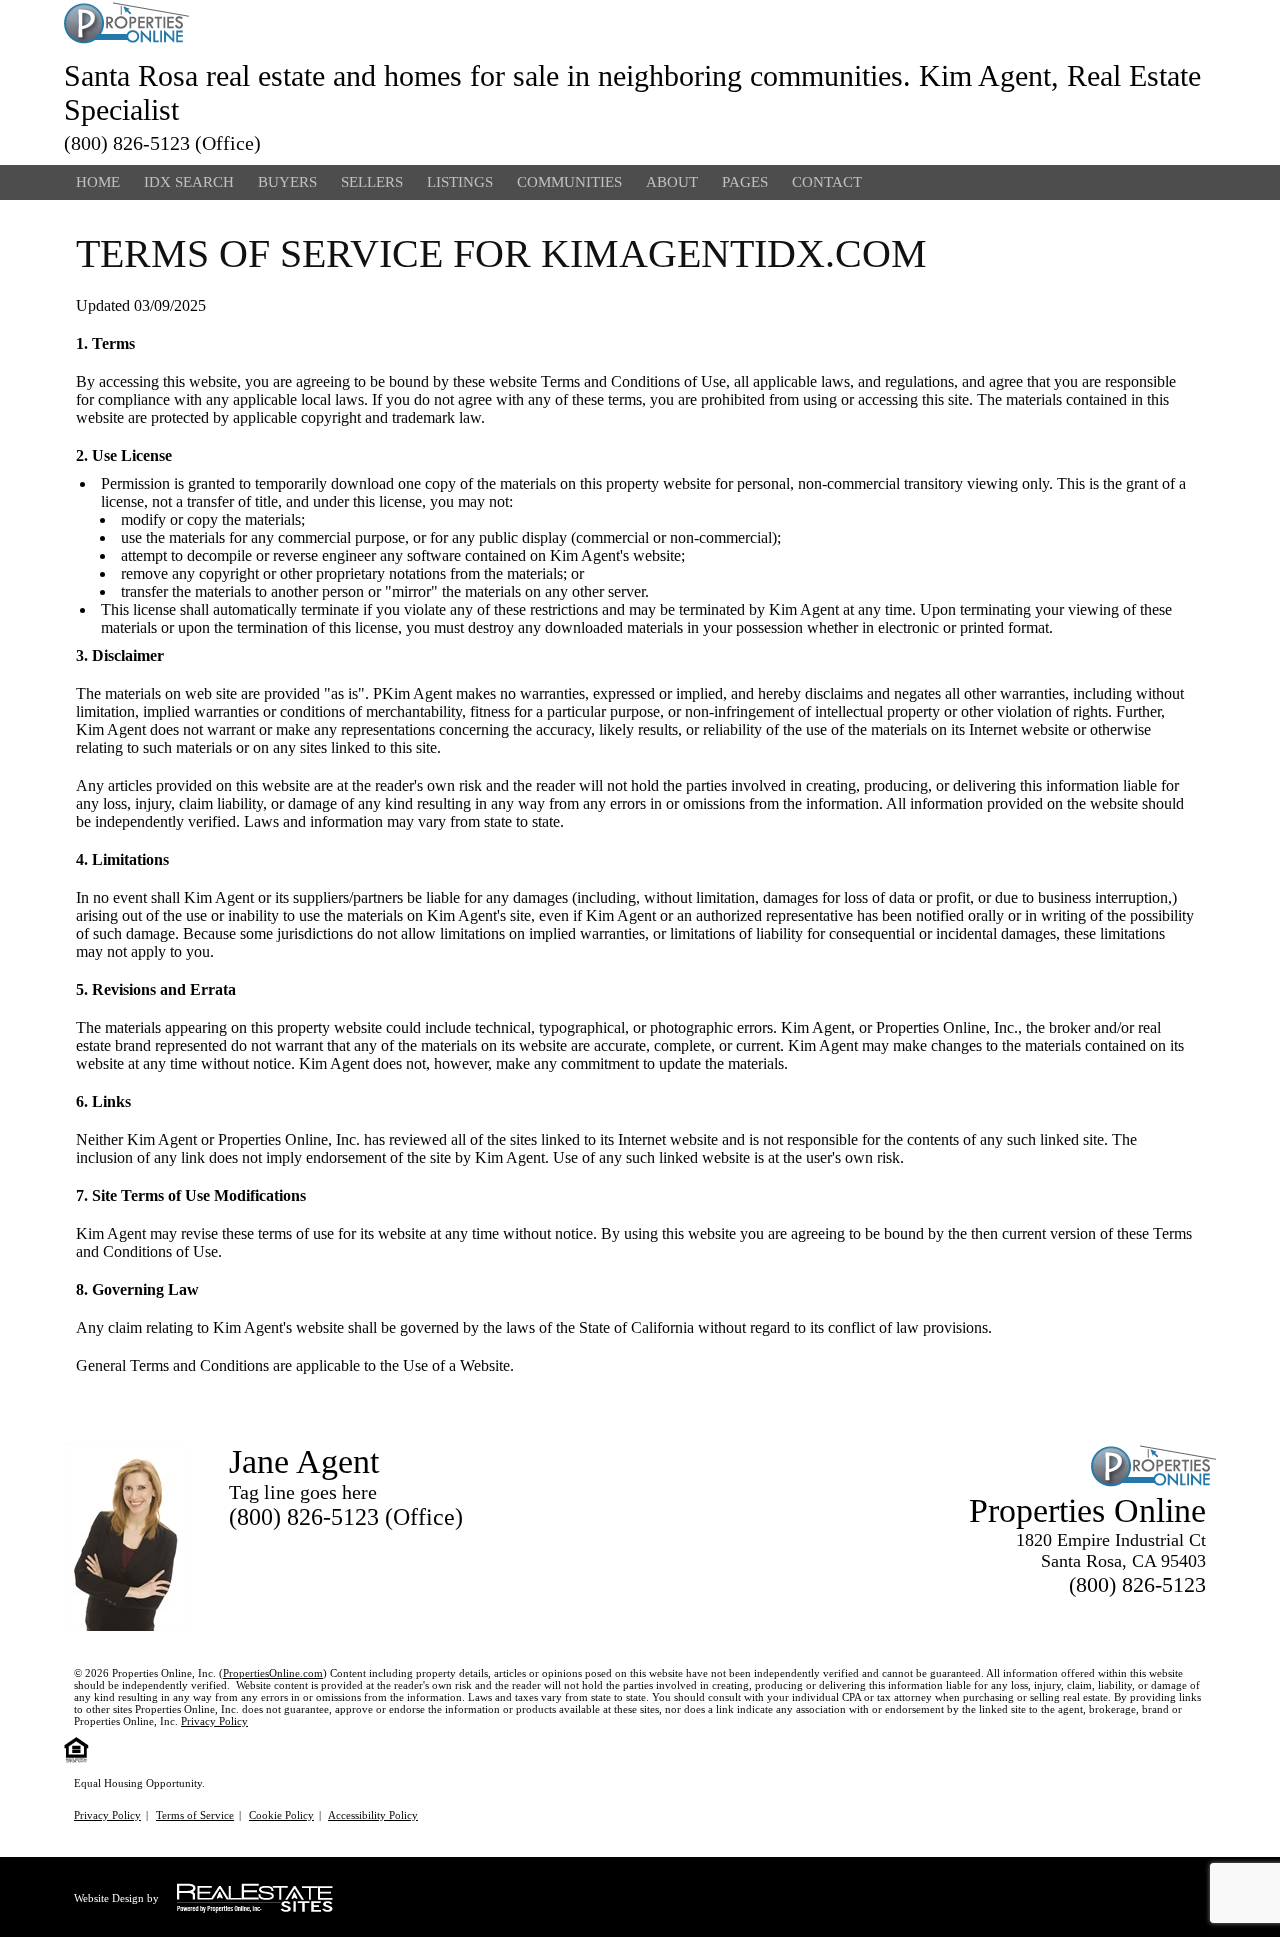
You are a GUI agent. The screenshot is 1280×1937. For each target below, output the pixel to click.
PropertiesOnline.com (273, 1673)
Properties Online (1087, 1510)
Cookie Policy (281, 1815)
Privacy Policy (214, 1721)
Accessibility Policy (373, 1815)
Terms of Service (195, 1815)
